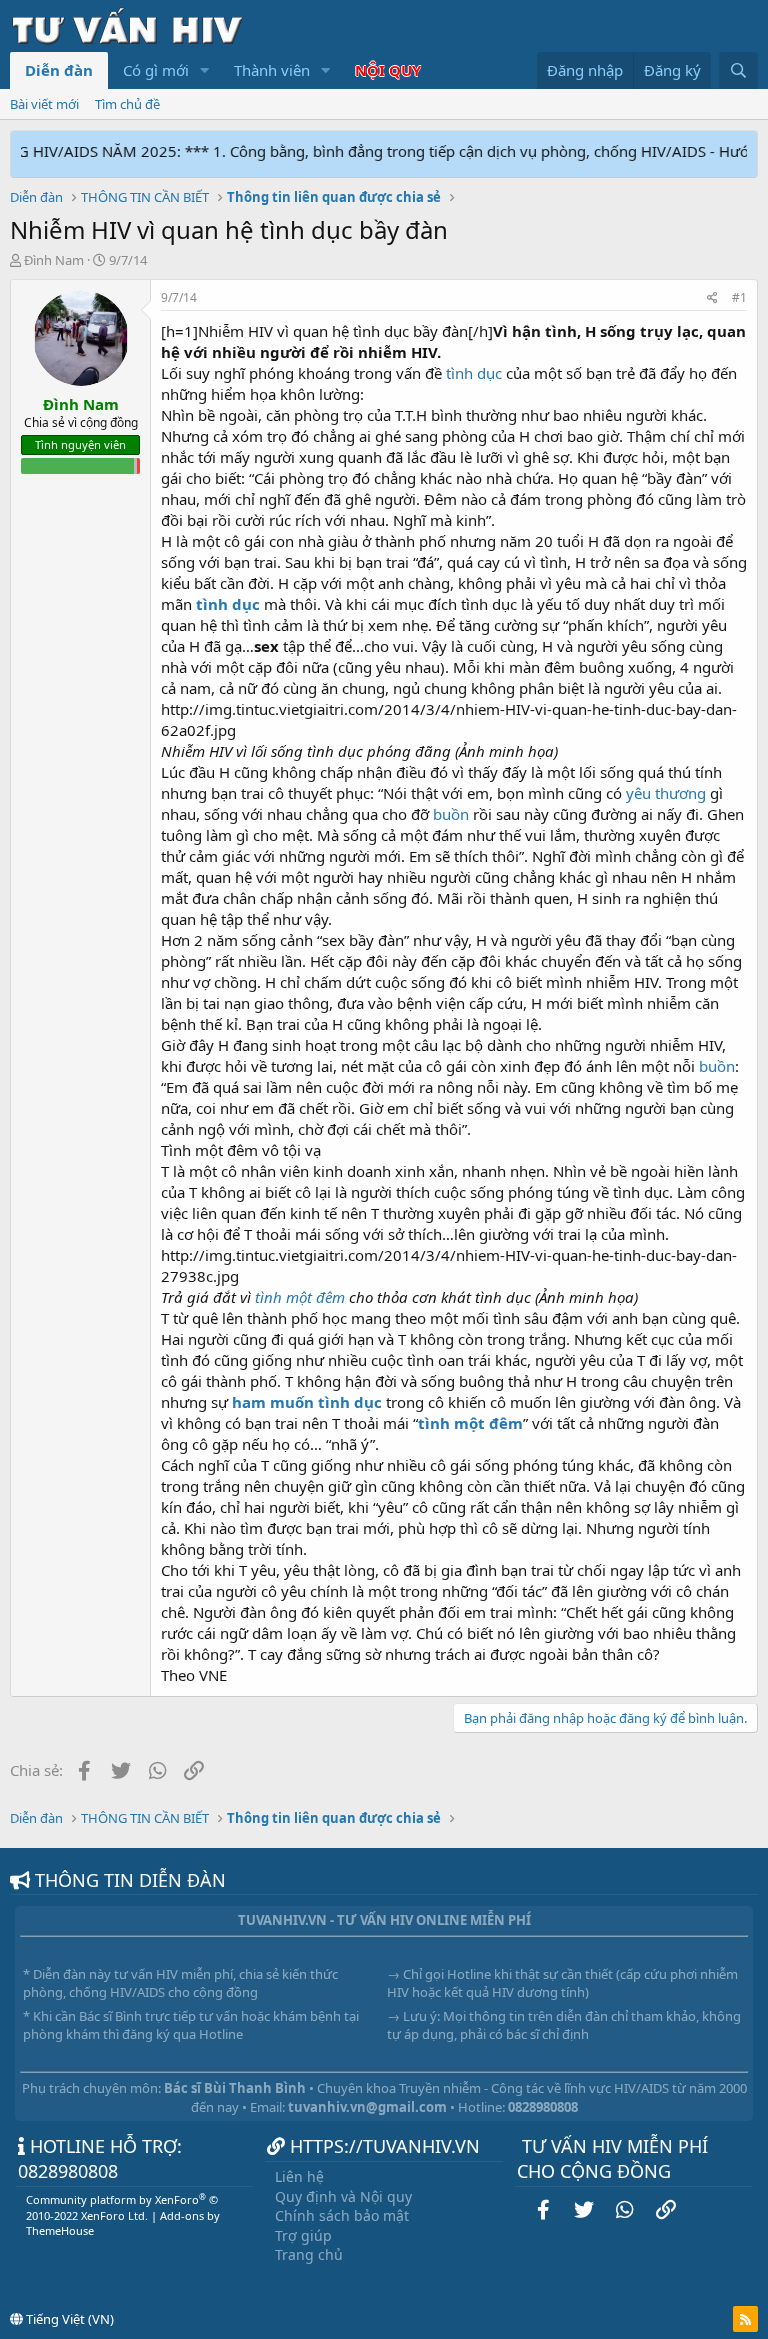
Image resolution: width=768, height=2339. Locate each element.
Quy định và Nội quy (343, 2196)
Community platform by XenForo (122, 2207)
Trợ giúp (303, 2235)
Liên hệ (299, 2176)
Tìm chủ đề (127, 104)
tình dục (474, 373)
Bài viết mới (44, 104)
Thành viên (272, 70)
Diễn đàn (59, 70)
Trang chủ (309, 2254)
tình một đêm (300, 1297)
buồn (451, 814)
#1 (739, 297)
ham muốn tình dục (307, 1402)
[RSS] (745, 2319)
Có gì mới (156, 70)
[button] (205, 70)
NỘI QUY (388, 70)
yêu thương (666, 793)
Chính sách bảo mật (342, 2215)
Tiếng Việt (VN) (68, 2319)
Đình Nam (54, 260)
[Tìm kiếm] (738, 70)
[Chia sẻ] (712, 298)
